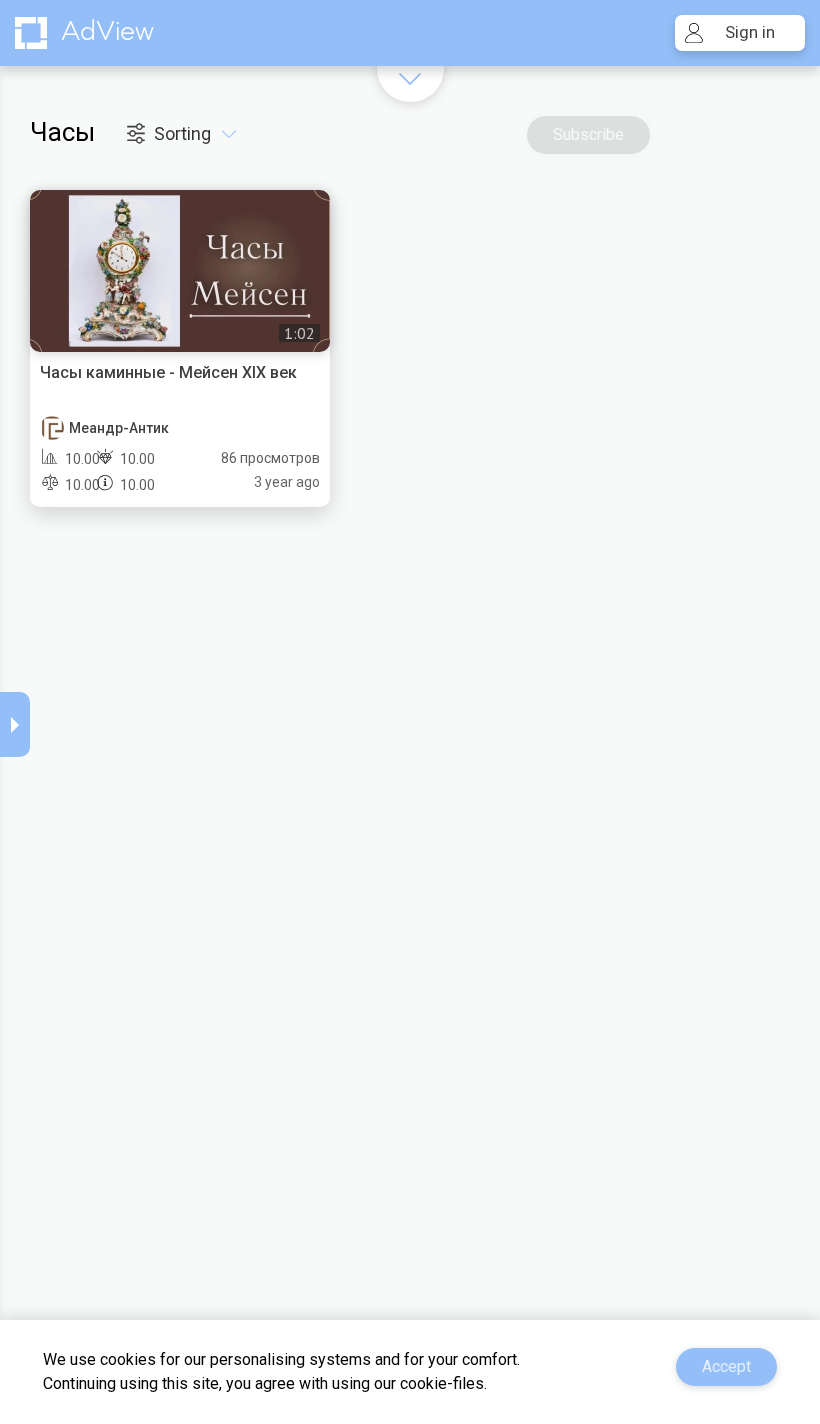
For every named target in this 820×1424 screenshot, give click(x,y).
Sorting (184, 133)
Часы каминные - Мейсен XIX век (168, 372)
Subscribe (588, 134)
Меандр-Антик (119, 428)
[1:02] (180, 269)
